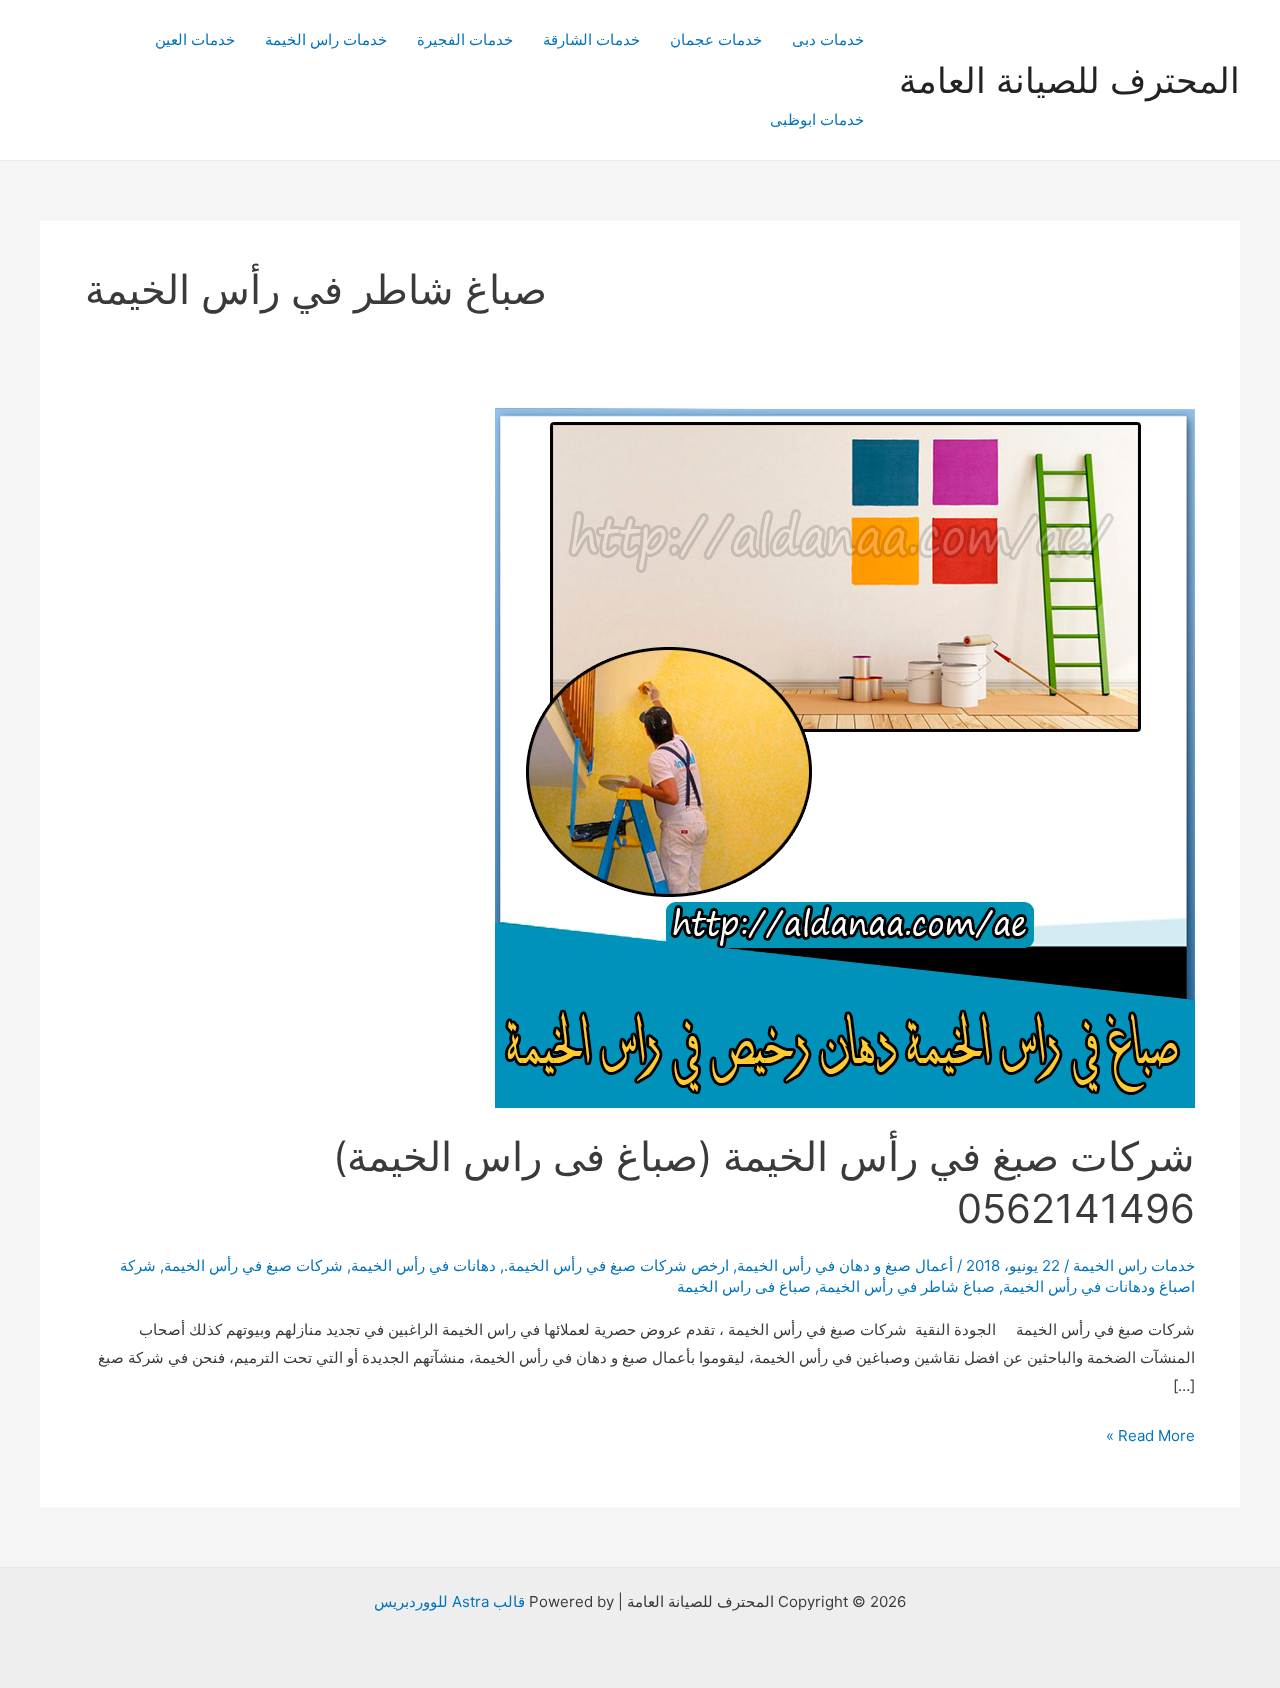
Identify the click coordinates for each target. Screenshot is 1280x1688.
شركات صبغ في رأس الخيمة (253, 1265)
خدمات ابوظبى (817, 119)
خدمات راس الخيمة (326, 39)
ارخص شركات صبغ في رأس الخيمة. (616, 1265)
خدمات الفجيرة (465, 39)
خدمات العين (195, 39)
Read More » (1150, 1437)
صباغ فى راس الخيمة (744, 1286)
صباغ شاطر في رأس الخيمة (907, 1286)
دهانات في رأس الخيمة (423, 1265)
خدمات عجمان (716, 39)
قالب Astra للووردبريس (449, 1601)
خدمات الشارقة (591, 39)
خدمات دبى (828, 39)
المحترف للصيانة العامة (1069, 80)
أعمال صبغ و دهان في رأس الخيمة (845, 1265)
